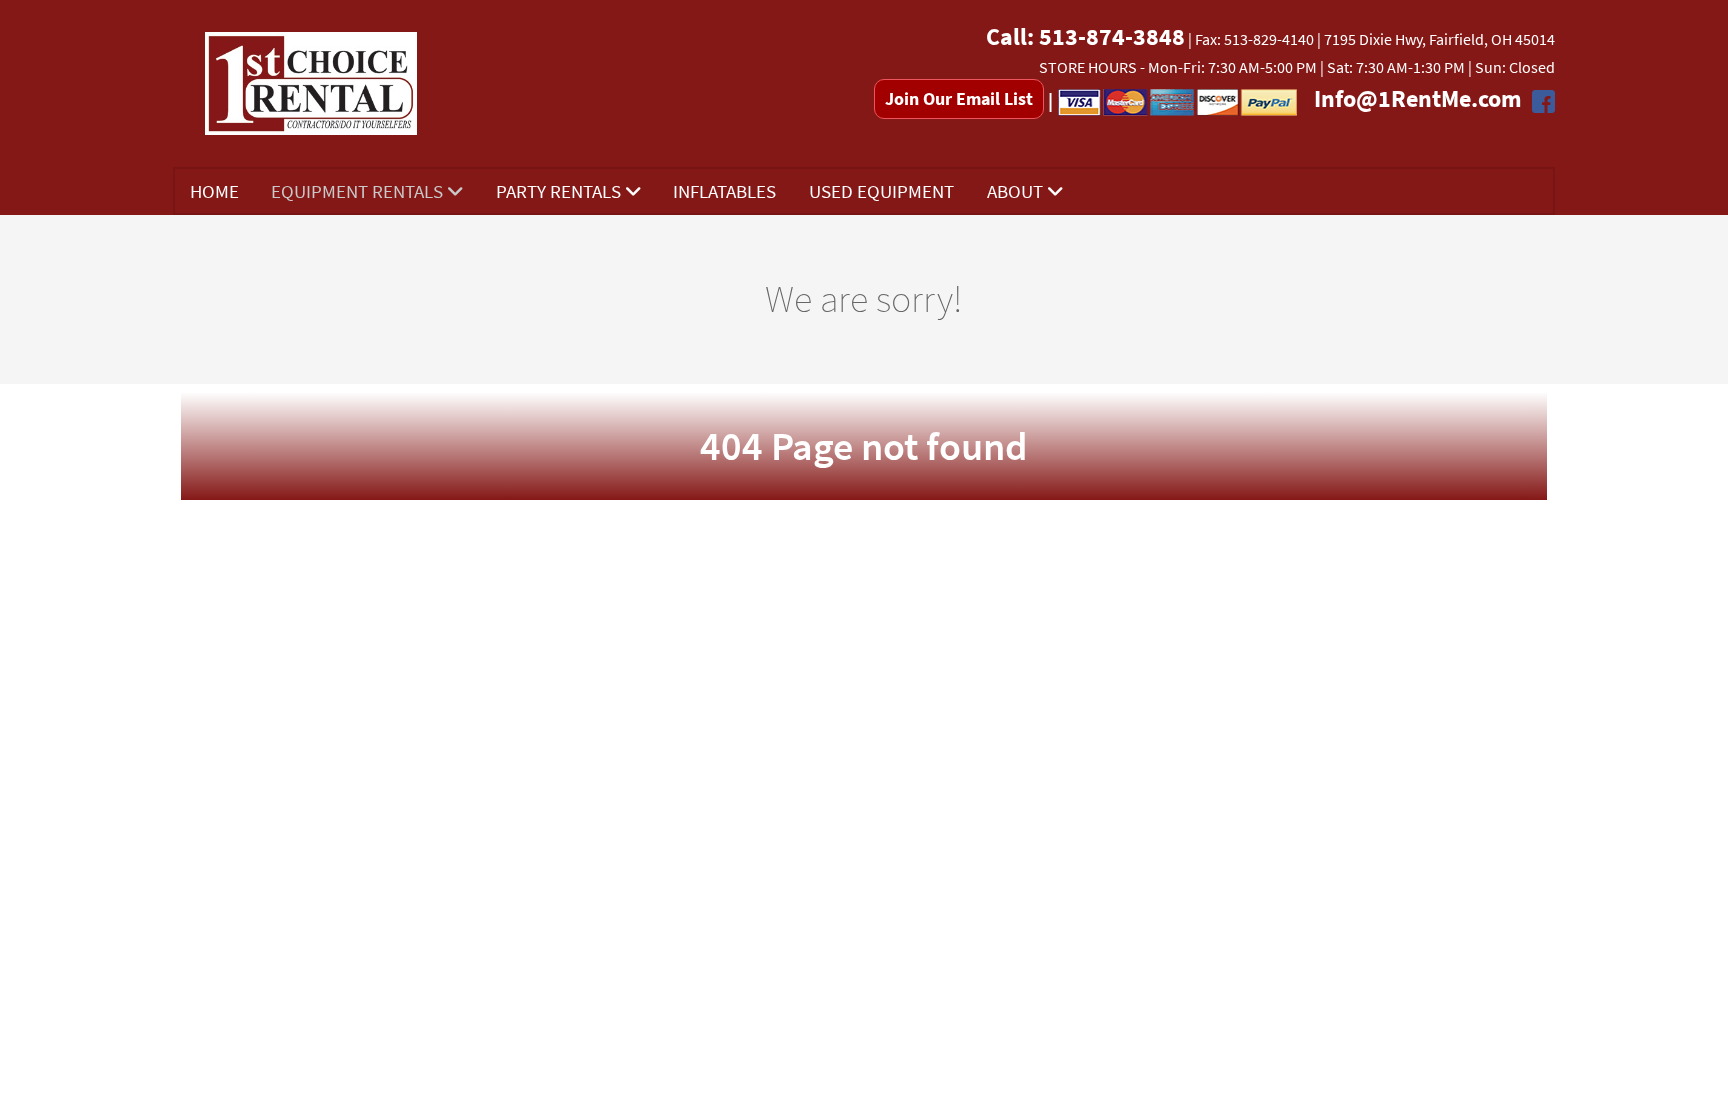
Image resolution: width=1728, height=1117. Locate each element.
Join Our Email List (959, 98)
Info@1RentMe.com (1418, 98)
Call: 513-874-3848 (1085, 36)
